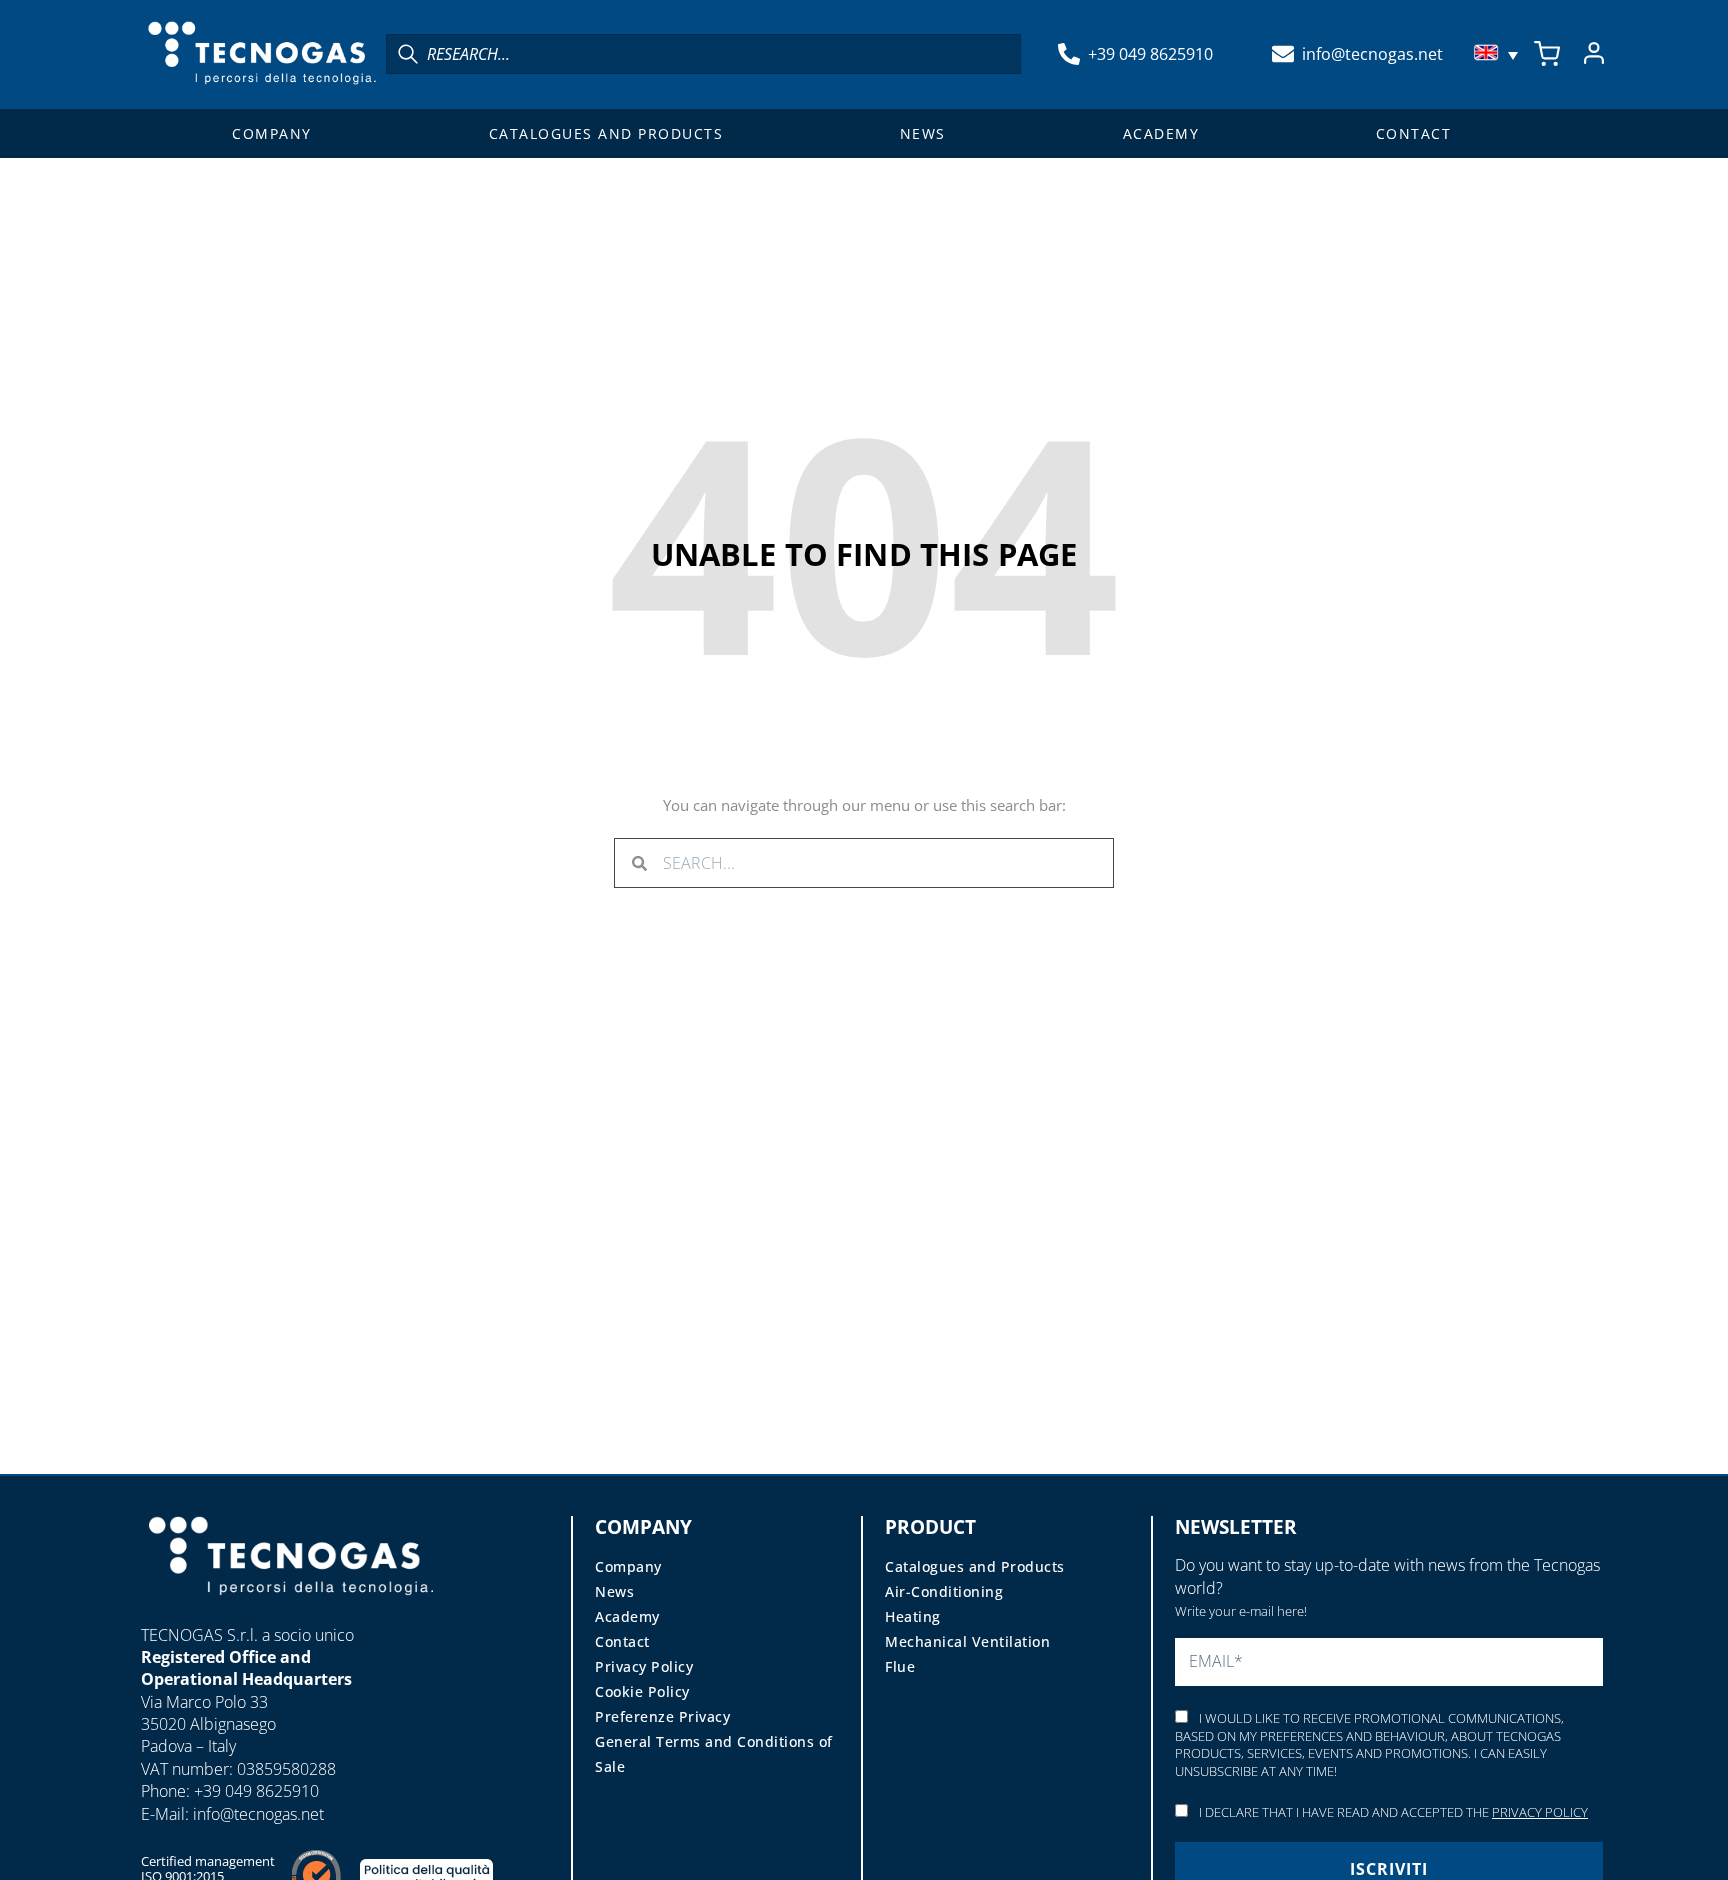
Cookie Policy (642, 1691)
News (923, 133)
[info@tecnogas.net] (1283, 54)
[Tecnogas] (291, 1614)
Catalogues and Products (606, 133)
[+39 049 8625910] (1069, 54)
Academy (1161, 133)
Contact (1414, 133)
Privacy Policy (644, 1666)
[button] (1498, 54)
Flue (900, 1666)
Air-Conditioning (944, 1591)
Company (272, 133)
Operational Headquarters (246, 1679)
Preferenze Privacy (662, 1716)
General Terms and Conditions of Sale (714, 1754)
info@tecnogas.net (1372, 54)
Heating (913, 1616)
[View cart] (1547, 54)
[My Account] (1594, 54)
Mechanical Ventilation (967, 1641)
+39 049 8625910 (1150, 54)
